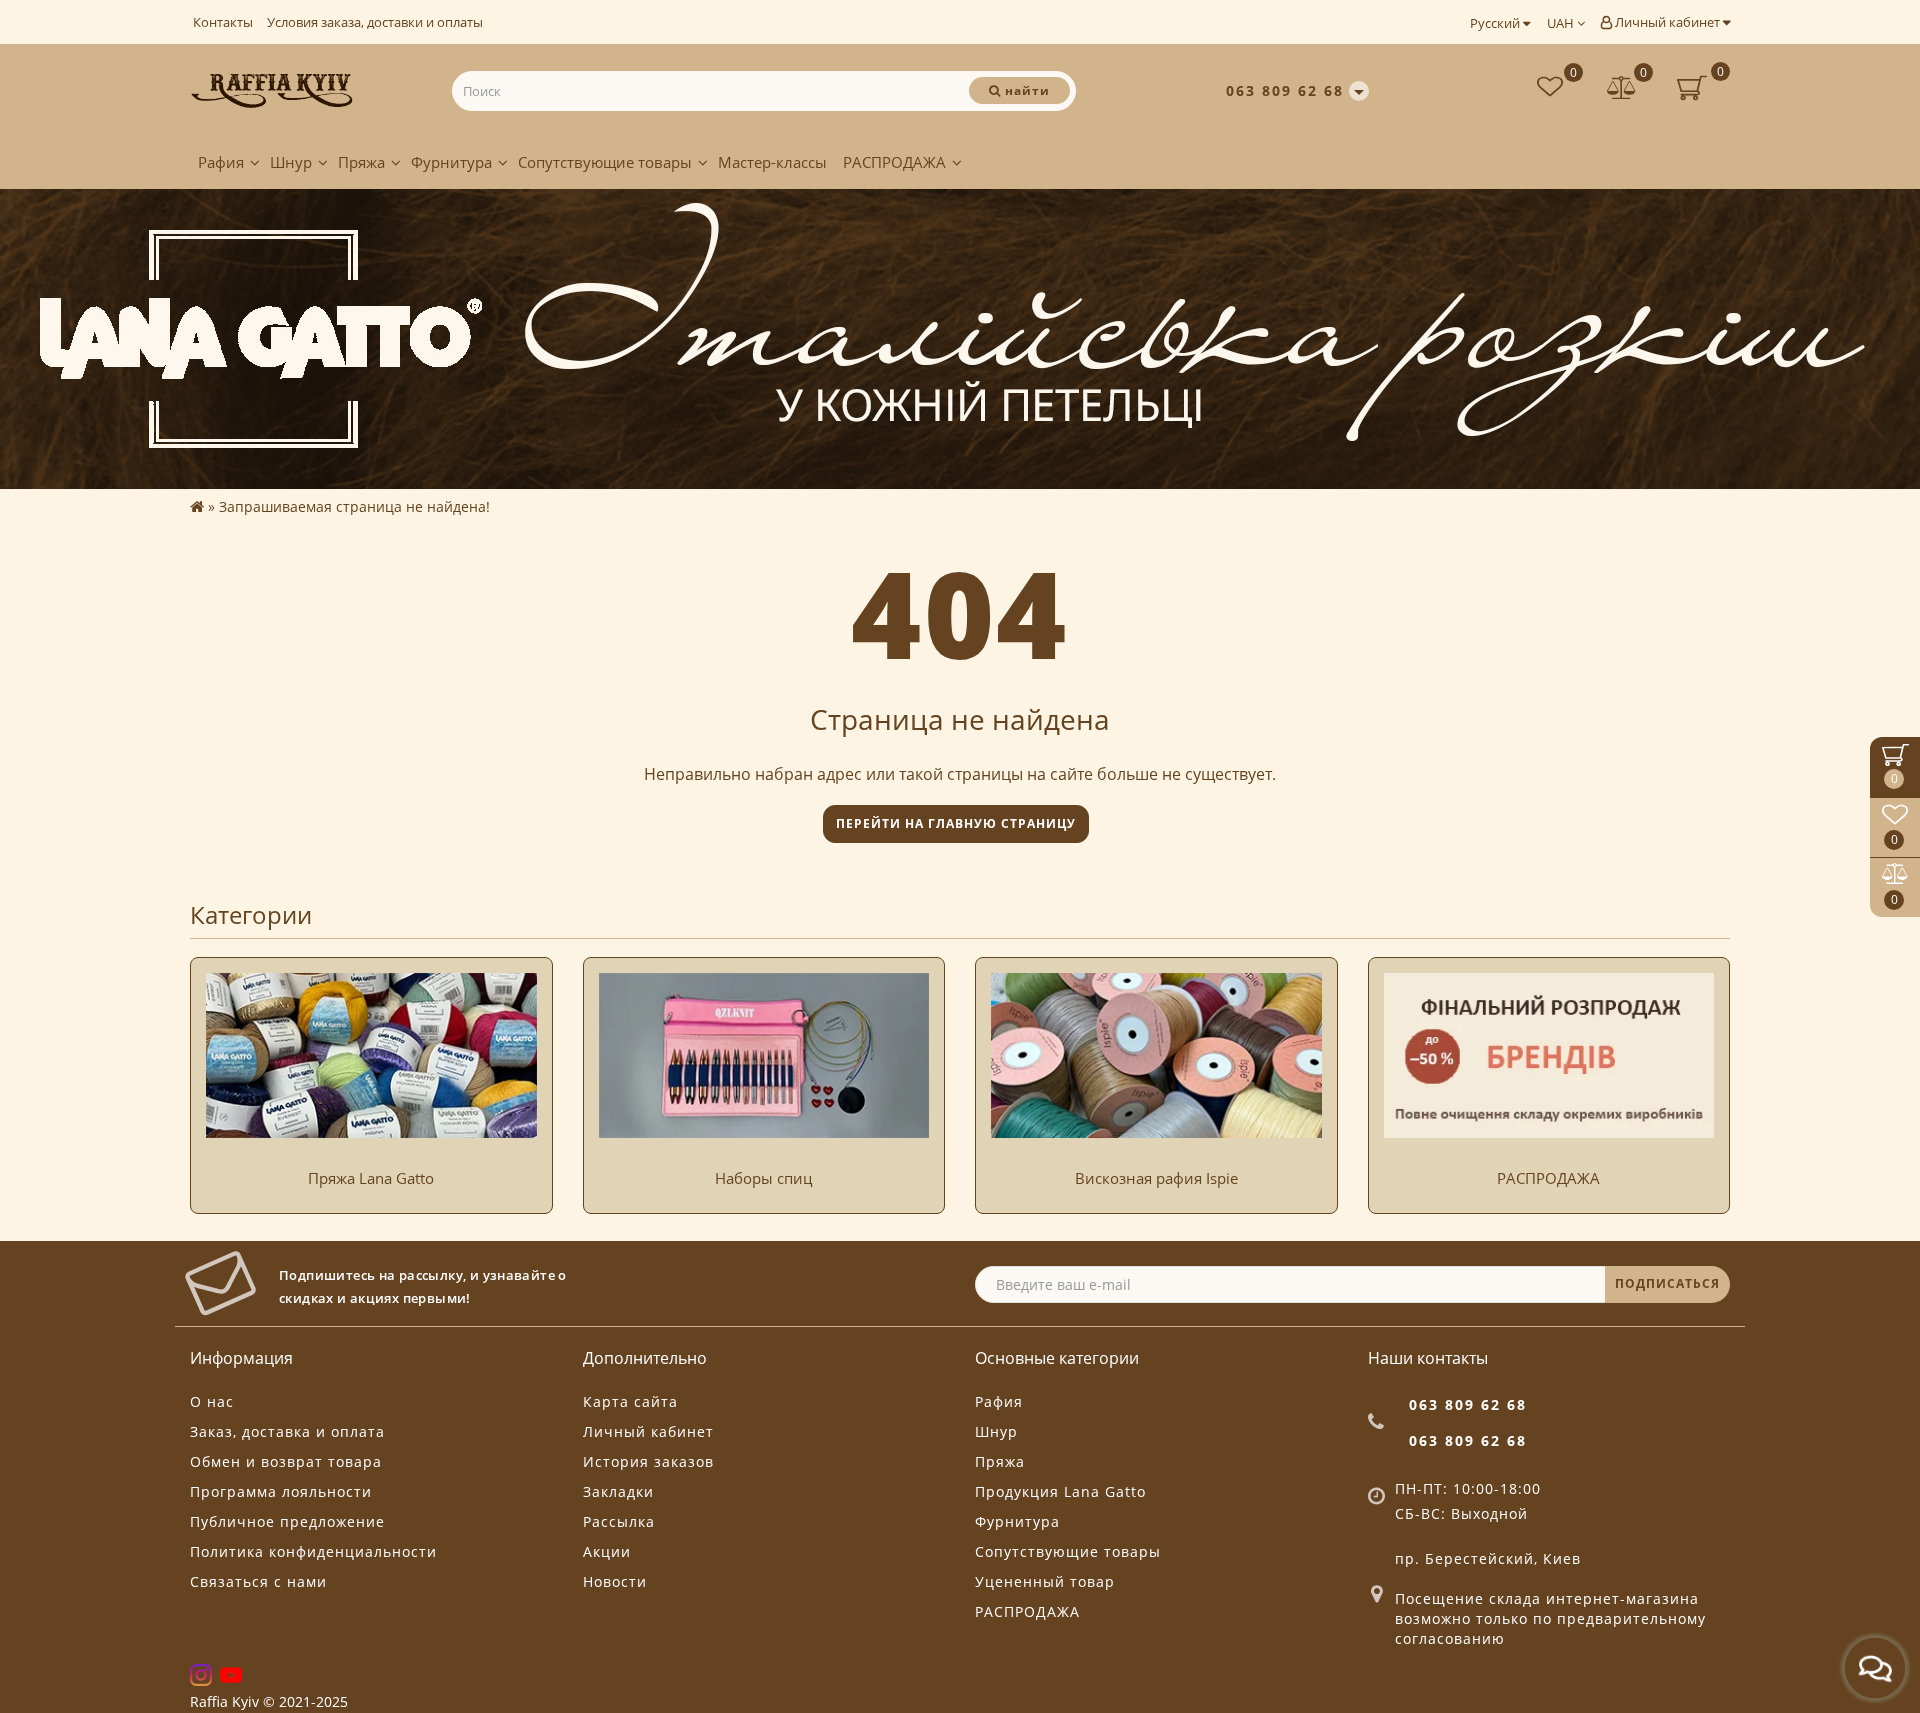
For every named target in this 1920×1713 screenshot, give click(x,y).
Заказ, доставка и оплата (287, 1431)
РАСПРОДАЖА (894, 162)
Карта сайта (630, 1401)
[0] (1622, 89)
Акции (607, 1551)
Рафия (221, 162)
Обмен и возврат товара (286, 1461)
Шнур (291, 162)
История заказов (648, 1461)
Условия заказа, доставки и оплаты (375, 22)
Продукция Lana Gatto (1060, 1491)
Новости (615, 1581)
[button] (1702, 1065)
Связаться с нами (258, 1581)
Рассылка (619, 1521)
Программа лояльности (281, 1491)
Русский (1496, 23)
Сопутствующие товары (605, 162)
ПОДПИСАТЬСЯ (1667, 1283)
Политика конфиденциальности (313, 1551)
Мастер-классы (772, 162)
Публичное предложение (287, 1521)
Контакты (223, 22)
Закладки (618, 1491)
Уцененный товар (1045, 1581)
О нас (212, 1401)
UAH (1562, 23)
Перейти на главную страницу (956, 823)
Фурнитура (451, 162)
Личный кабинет (1667, 22)
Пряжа (361, 162)
